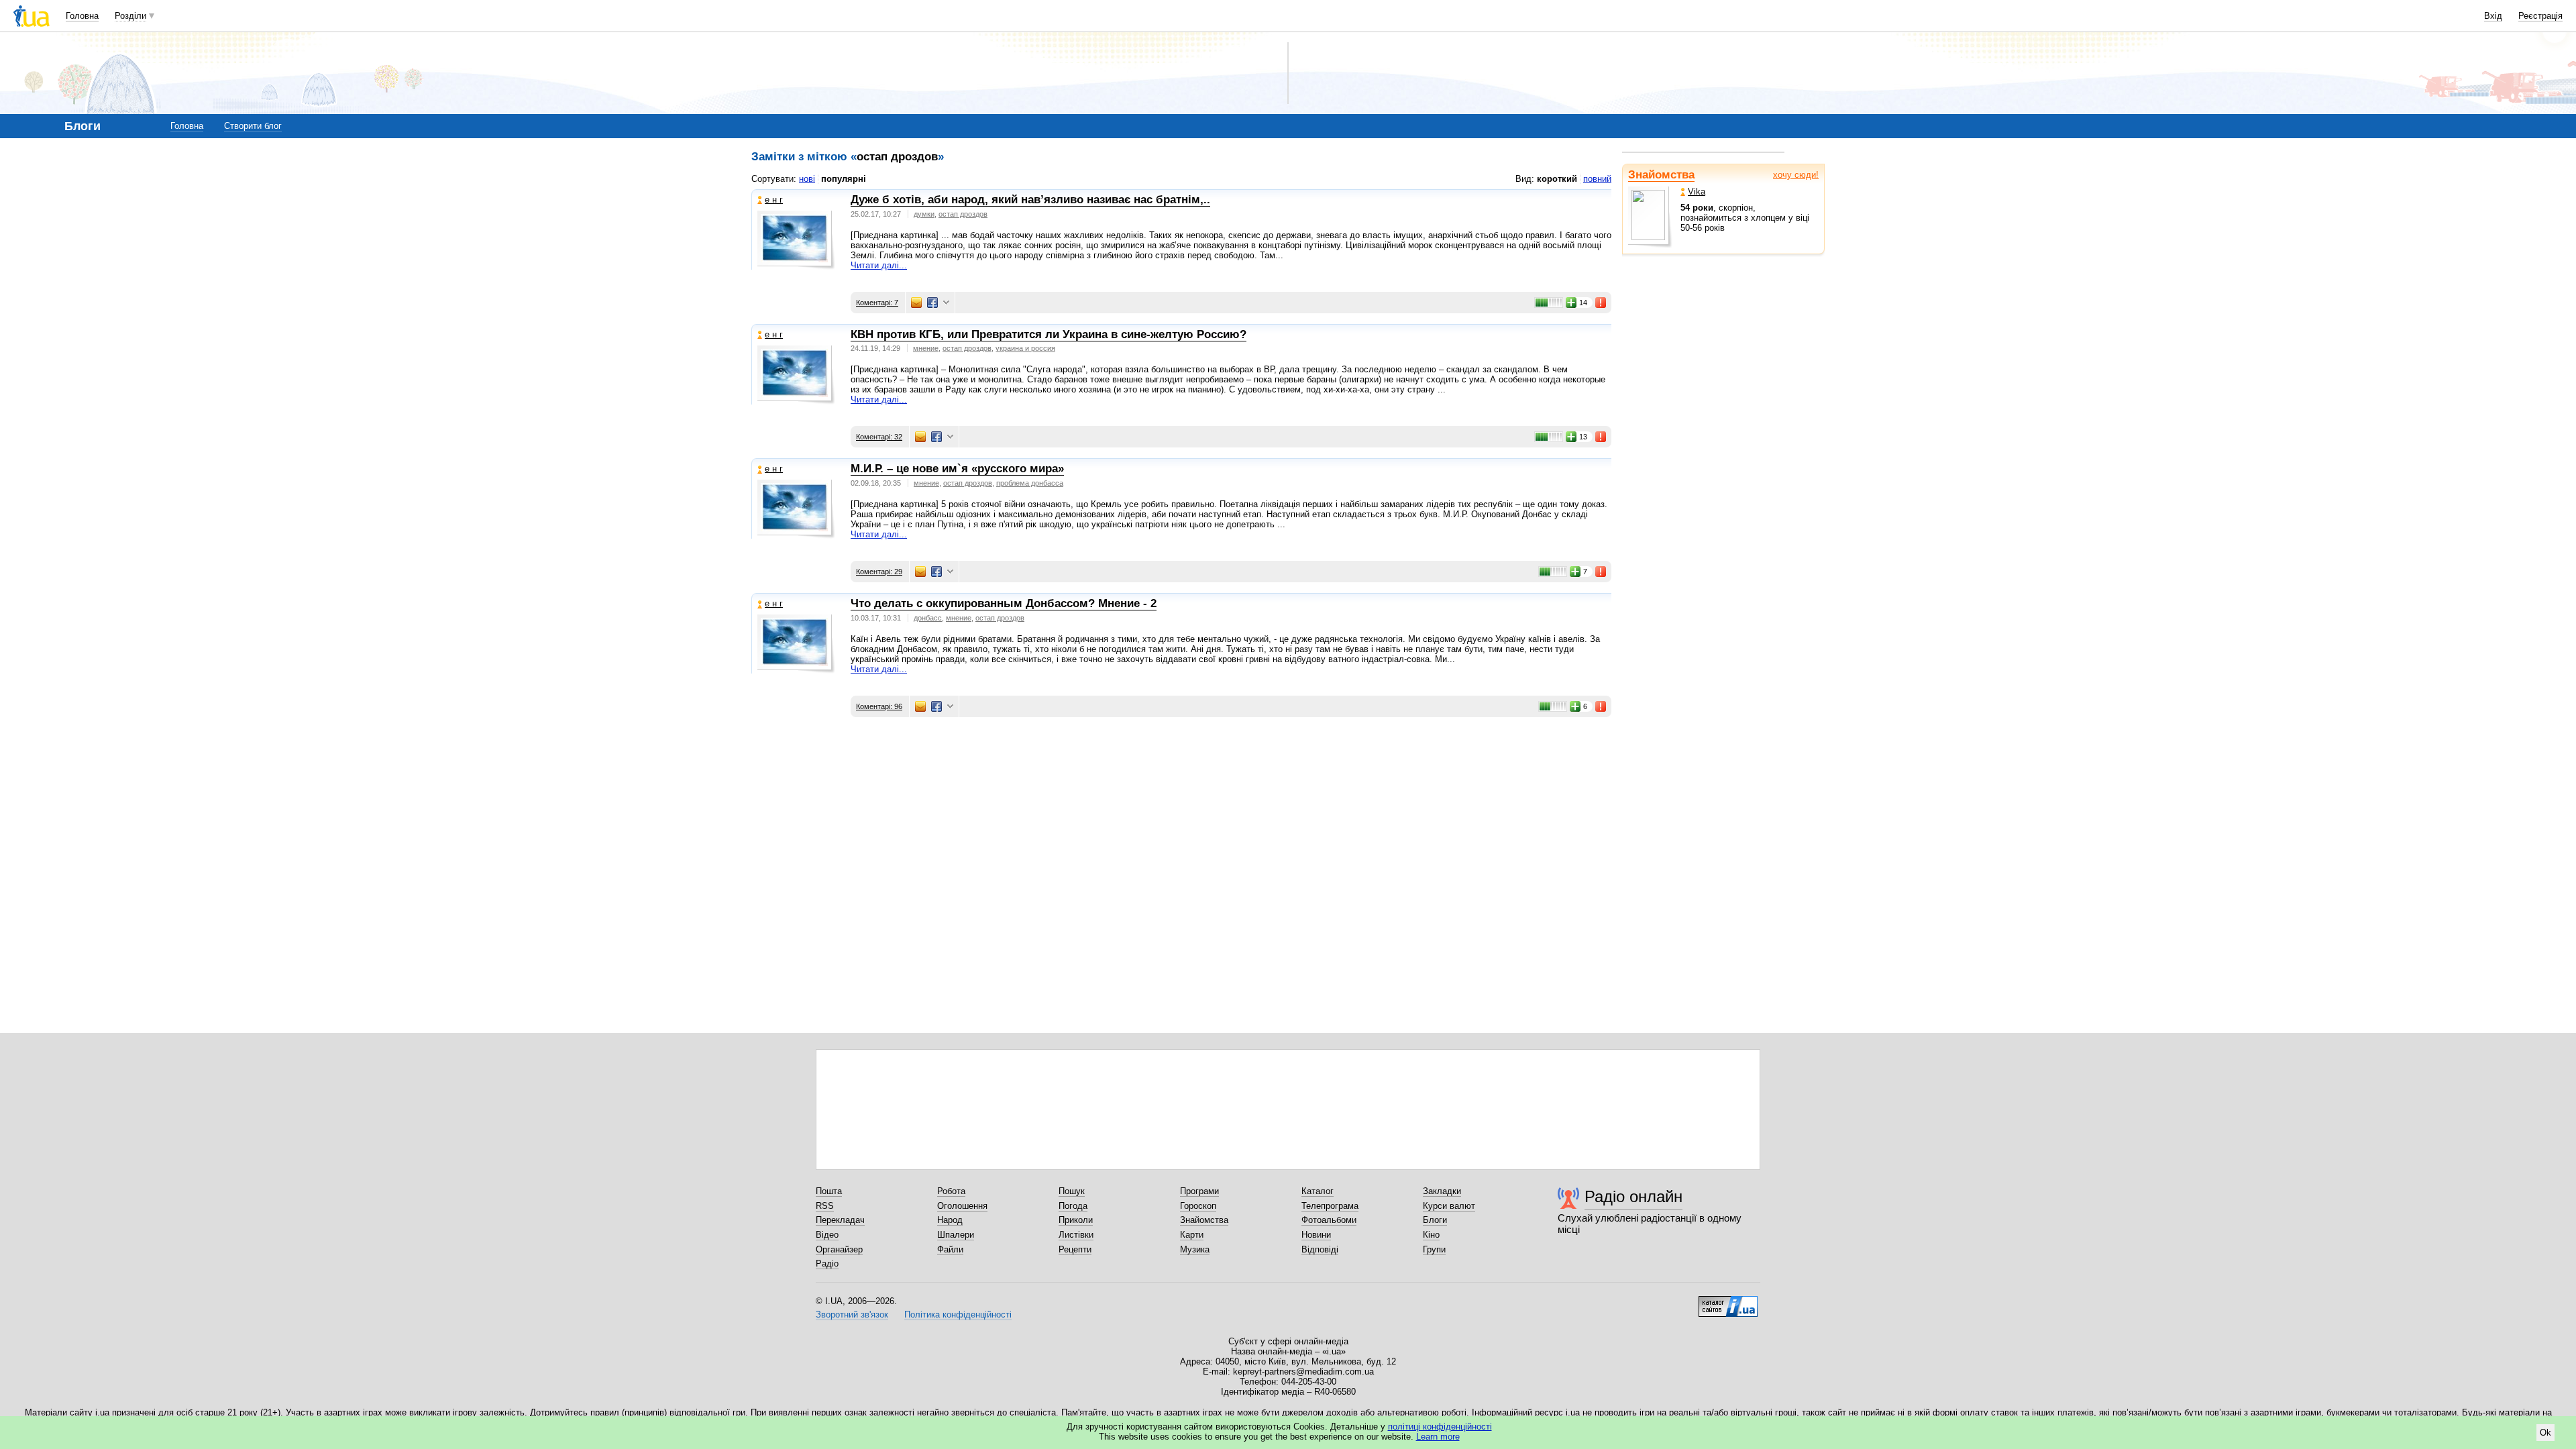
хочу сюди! (1796, 175)
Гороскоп (1198, 1206)
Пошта (829, 1191)
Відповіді (1320, 1249)
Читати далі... (879, 265)
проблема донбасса (1030, 483)
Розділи (130, 16)
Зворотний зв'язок (852, 1314)
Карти (1192, 1235)
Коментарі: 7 (877, 303)
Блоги (1435, 1220)
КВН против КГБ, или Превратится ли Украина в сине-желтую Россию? (1049, 334)
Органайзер (839, 1249)
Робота (951, 1191)
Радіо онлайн (1633, 1196)
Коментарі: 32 (879, 437)
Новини (1316, 1235)
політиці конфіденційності (1440, 1427)
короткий (1557, 179)
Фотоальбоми (1329, 1220)
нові (807, 179)
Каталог (1318, 1191)
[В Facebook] (932, 303)
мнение (926, 348)
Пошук (1072, 1191)
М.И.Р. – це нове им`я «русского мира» (957, 469)
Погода (1073, 1206)
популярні (844, 179)
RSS (825, 1206)
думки (924, 214)
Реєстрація (2540, 16)
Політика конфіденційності (958, 1314)
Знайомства (1661, 175)
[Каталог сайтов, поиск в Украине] (1728, 1301)
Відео (827, 1235)
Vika (1697, 192)
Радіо (827, 1264)
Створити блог (253, 126)
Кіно (1431, 1235)
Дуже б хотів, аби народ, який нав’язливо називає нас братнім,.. (1030, 200)
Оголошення (962, 1206)
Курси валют (1449, 1206)
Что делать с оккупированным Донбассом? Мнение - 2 (1004, 603)
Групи (1434, 1249)
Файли (950, 1249)
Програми (1199, 1191)
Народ (950, 1220)
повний (1597, 179)
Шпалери (956, 1235)
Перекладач (840, 1220)
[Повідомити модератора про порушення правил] (1601, 303)
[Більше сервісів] (946, 303)
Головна (82, 16)
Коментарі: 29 (879, 572)
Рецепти (1075, 1249)
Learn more (1438, 1437)
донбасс (928, 618)
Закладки (1442, 1191)
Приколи (1076, 1220)
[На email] (916, 303)
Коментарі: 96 (879, 706)
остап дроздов (963, 214)
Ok (2545, 1433)
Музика (1195, 1249)
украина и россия (1025, 348)
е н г (774, 200)
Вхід (2493, 16)
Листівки (1076, 1235)
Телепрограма (1330, 1206)
